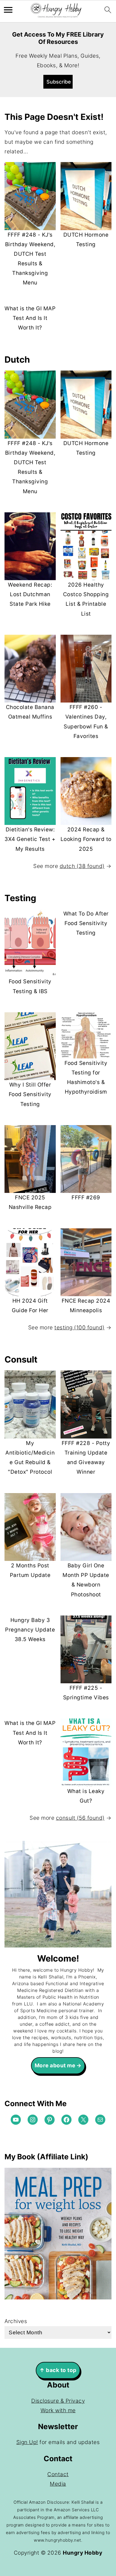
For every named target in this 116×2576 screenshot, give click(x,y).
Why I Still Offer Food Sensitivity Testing (30, 1094)
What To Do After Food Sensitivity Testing (86, 923)
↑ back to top (58, 2370)
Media (58, 2484)
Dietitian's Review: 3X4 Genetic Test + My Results (30, 839)
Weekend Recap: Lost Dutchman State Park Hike (30, 594)
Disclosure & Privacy (58, 2401)
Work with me (58, 2410)
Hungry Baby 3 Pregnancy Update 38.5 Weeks (30, 1630)
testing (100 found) (80, 1328)
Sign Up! (27, 2442)
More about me (55, 2065)
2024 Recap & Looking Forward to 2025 (86, 839)
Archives (16, 2321)
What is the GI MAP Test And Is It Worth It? (30, 318)
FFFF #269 (86, 1198)
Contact (58, 2474)
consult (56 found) (80, 1818)
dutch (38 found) (82, 866)
